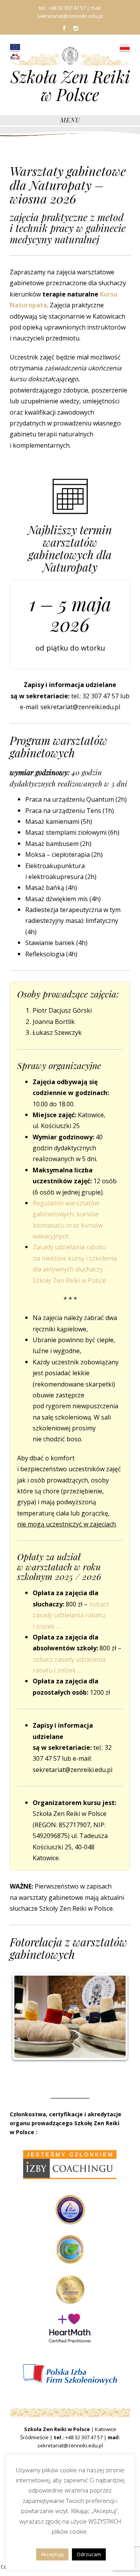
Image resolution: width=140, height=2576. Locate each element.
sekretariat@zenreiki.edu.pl (70, 2445)
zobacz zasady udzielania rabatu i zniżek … (71, 1615)
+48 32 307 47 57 (84, 2437)
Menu (70, 120)
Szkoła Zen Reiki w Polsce (70, 85)
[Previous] (26, 2017)
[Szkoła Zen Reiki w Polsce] (70, 55)
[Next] (114, 2017)
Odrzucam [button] (89, 2554)
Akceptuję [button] (52, 2554)
